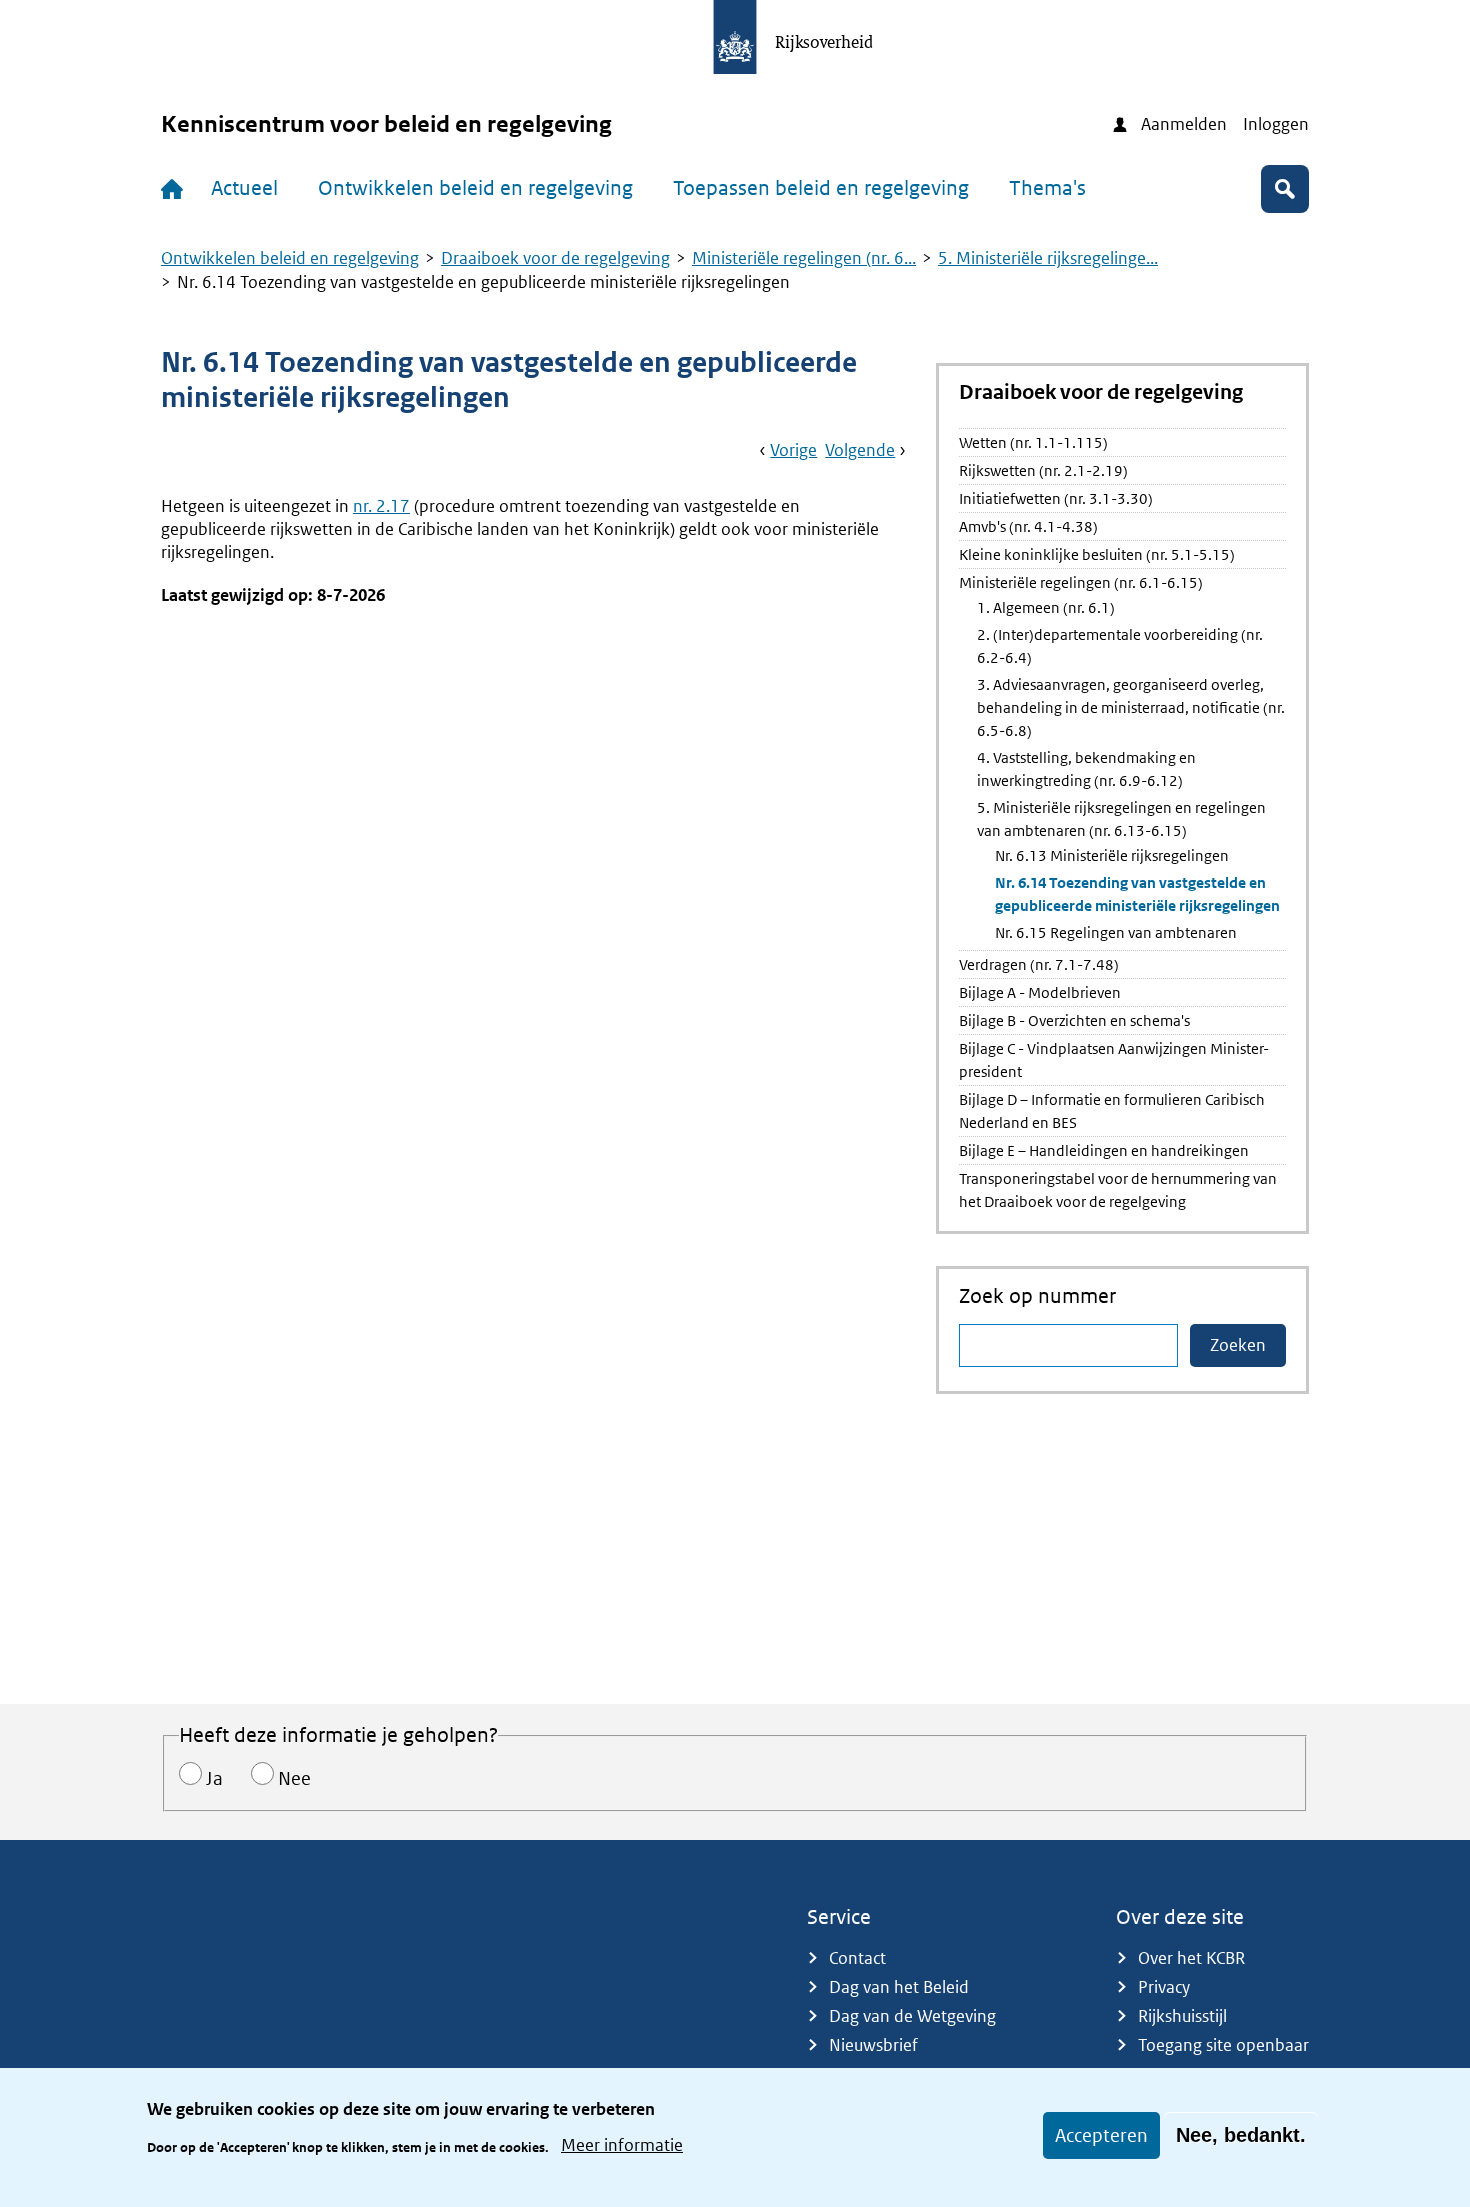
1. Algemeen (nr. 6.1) (1046, 607)
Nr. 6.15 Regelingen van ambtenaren (1116, 932)
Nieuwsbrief (873, 2045)
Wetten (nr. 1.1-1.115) (1033, 442)
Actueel (244, 188)
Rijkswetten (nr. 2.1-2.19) (1043, 470)
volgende (860, 450)
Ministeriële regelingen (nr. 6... (804, 258)
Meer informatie (622, 2145)
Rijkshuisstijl (1182, 2016)
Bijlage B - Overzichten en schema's (1074, 1020)
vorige (793, 450)
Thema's (1047, 188)
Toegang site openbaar (1223, 2045)
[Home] (176, 189)
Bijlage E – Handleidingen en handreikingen (1104, 1150)
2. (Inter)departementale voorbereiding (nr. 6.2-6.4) (1120, 646)
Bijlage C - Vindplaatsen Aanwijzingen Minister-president (1114, 1060)
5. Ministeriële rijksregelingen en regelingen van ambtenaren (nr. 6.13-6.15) (1121, 819)
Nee (294, 1778)
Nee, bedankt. (1241, 2135)
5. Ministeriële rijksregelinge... (1048, 258)
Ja (214, 1778)
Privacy (1164, 1987)
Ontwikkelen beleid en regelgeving (475, 188)
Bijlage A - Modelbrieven (1040, 992)
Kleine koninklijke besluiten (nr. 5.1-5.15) (1097, 554)
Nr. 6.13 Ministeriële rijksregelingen (1112, 855)
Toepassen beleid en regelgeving (821, 188)
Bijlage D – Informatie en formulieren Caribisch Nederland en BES (1112, 1111)
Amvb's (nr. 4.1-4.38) (1028, 526)
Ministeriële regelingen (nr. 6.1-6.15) (1081, 582)
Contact (857, 1958)
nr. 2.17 (381, 506)
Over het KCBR (1191, 1958)
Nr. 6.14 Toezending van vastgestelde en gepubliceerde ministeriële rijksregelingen (1137, 894)
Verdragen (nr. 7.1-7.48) (1039, 964)
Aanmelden (1184, 124)
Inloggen (1276, 124)
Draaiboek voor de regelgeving (555, 258)
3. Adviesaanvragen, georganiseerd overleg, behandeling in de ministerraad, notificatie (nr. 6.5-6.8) (1131, 707)
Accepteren (1101, 2135)
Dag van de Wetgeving (912, 2016)
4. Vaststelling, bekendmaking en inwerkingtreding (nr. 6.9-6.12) (1086, 769)
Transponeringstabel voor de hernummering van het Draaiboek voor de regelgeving (1118, 1190)
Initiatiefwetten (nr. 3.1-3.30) (1056, 498)
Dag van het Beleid (899, 1987)
